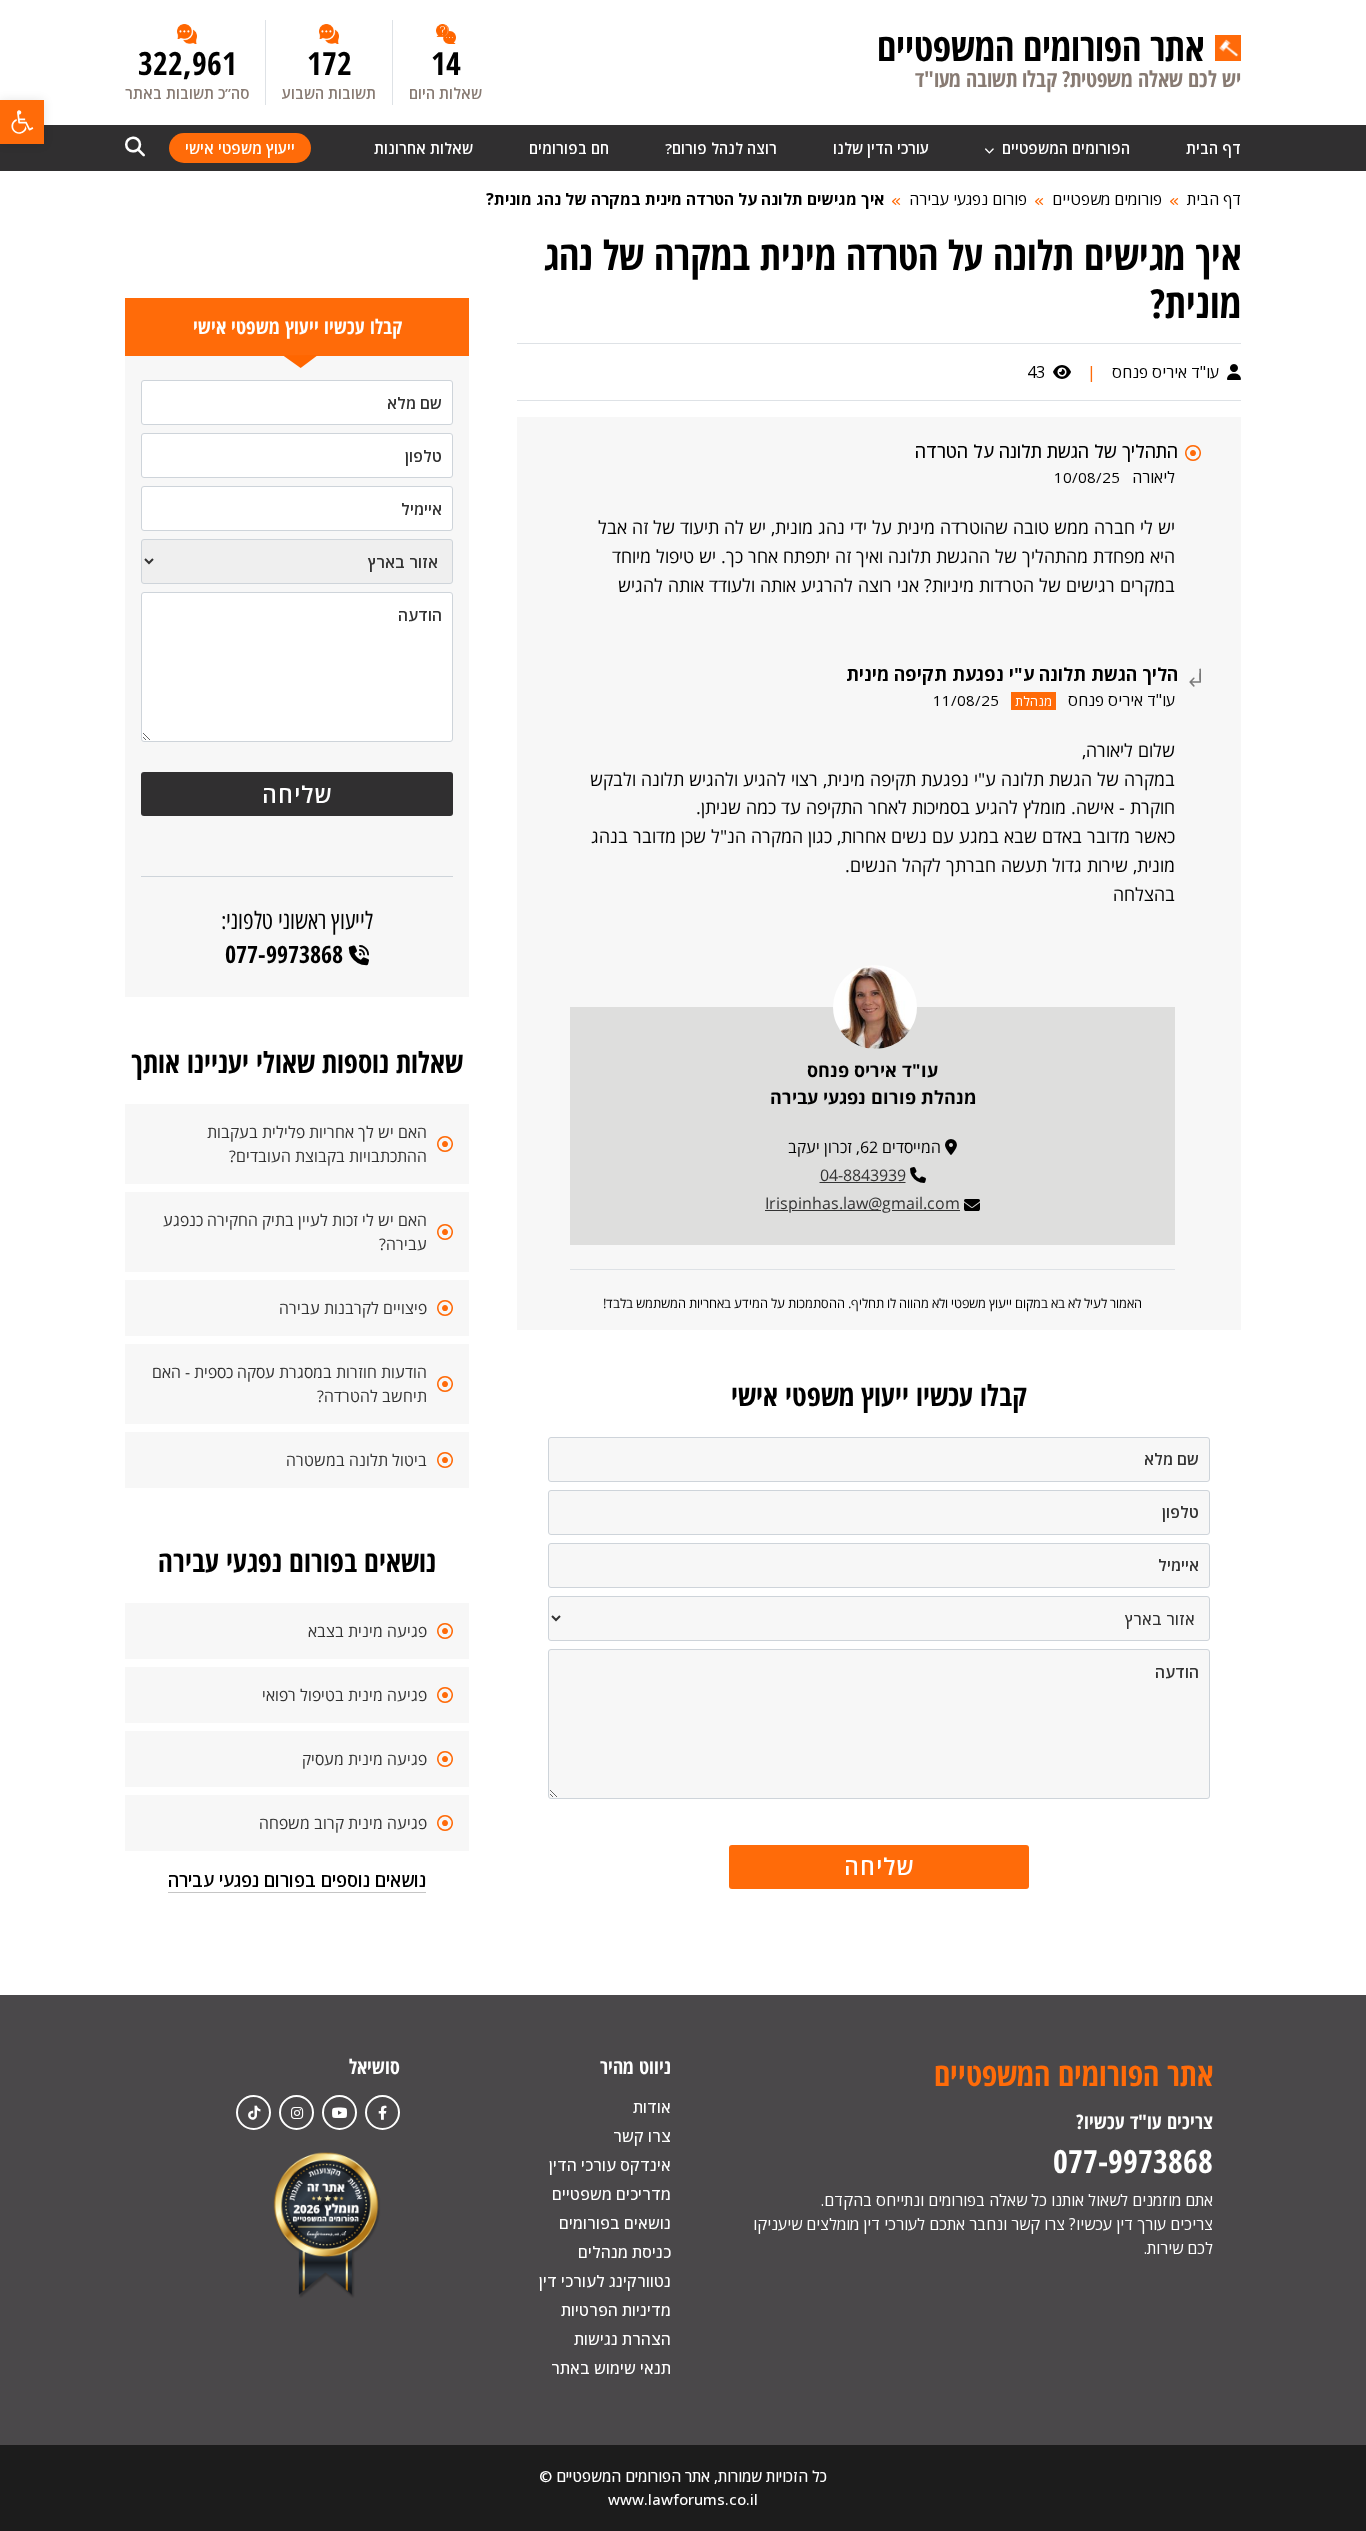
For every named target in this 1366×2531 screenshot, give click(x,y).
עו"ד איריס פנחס (1167, 372)
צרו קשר (642, 2136)
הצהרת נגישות (622, 2339)
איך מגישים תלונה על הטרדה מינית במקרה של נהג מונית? (685, 199)
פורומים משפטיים (1107, 199)
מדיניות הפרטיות (616, 2310)
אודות (652, 2107)
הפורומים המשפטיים (1064, 148)
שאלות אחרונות (423, 148)
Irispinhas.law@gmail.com (862, 1203)
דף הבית (1213, 148)
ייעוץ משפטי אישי (240, 148)
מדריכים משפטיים (611, 2194)
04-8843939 (863, 1175)
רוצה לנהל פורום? (721, 148)
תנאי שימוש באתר (611, 2368)
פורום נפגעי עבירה (968, 199)
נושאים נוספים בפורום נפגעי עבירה (297, 1880)
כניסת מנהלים (624, 2252)
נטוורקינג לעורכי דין (605, 2281)
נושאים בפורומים (615, 2223)
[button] (22, 122)
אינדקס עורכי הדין (610, 2165)
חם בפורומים (569, 148)
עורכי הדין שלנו (881, 148)
